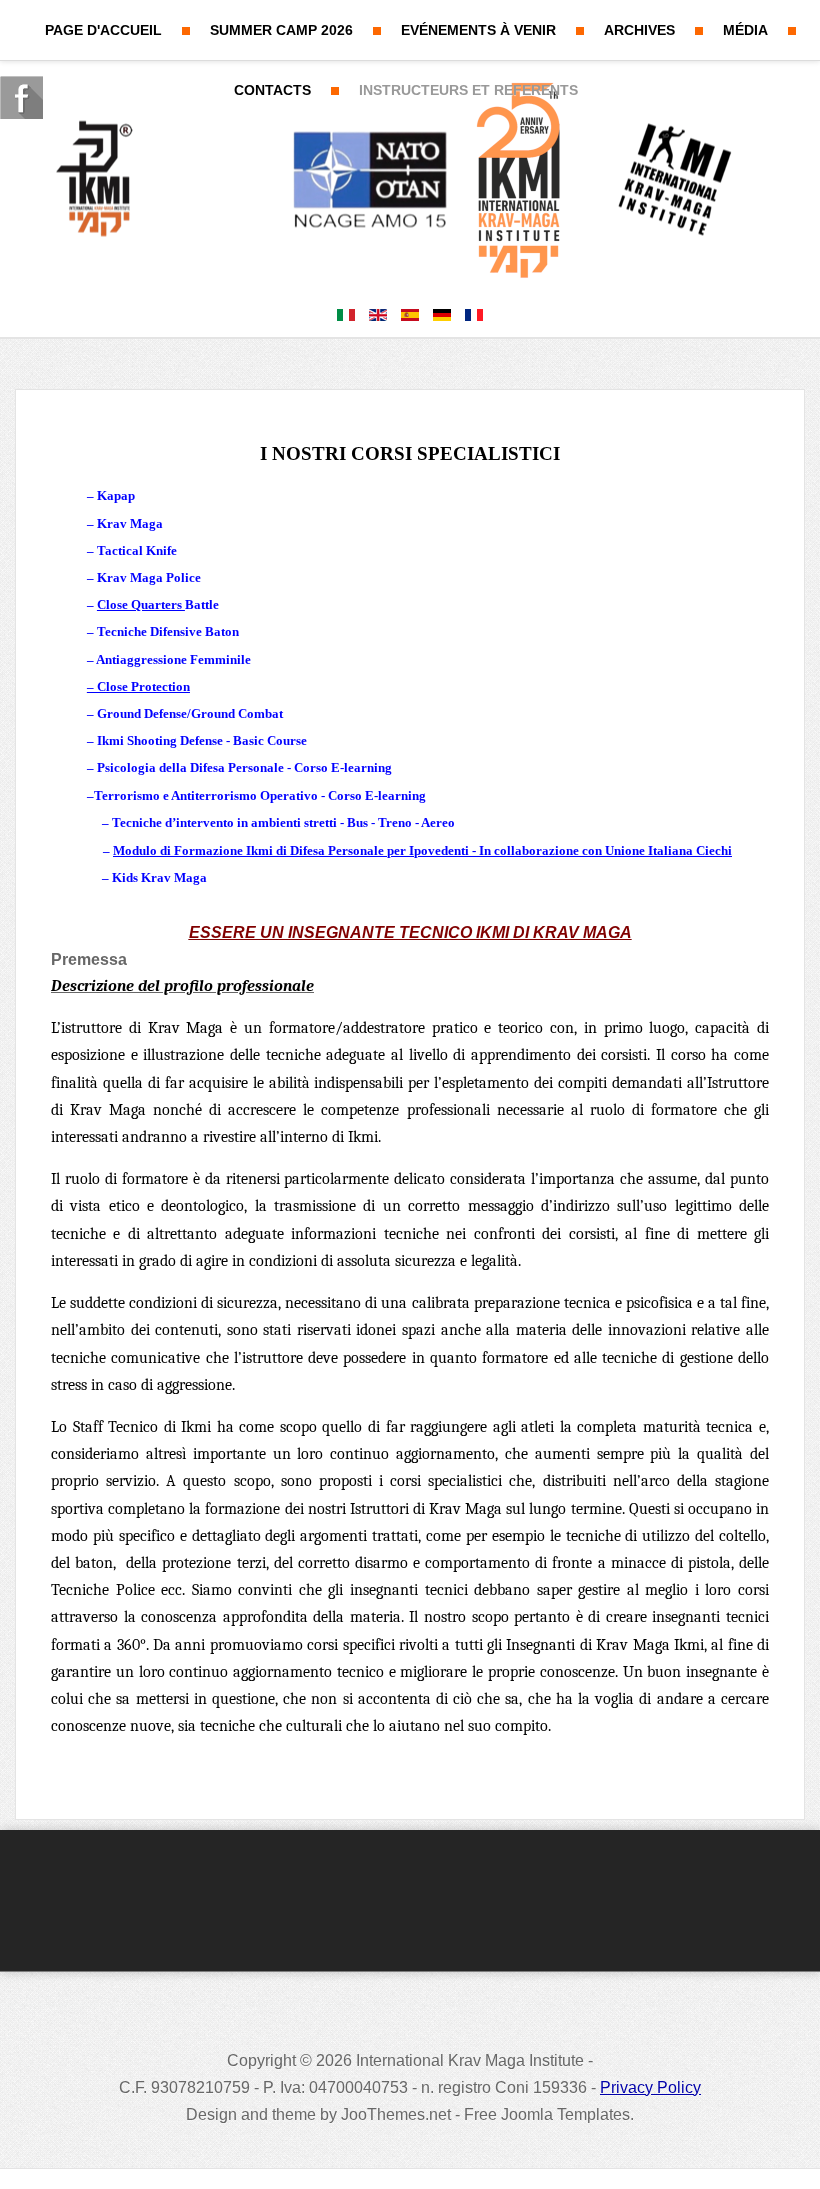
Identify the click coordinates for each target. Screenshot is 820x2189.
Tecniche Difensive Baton (168, 631)
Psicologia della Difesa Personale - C (200, 767)
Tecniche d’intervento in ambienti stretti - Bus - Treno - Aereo (283, 822)
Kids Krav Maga (159, 877)
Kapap (116, 495)
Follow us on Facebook (21, 97)
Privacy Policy (650, 2087)
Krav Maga (130, 523)
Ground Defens (139, 713)
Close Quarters (141, 604)
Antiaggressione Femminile (173, 659)
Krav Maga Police (149, 577)
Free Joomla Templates (547, 2114)
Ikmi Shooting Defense (160, 740)
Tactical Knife (137, 550)
